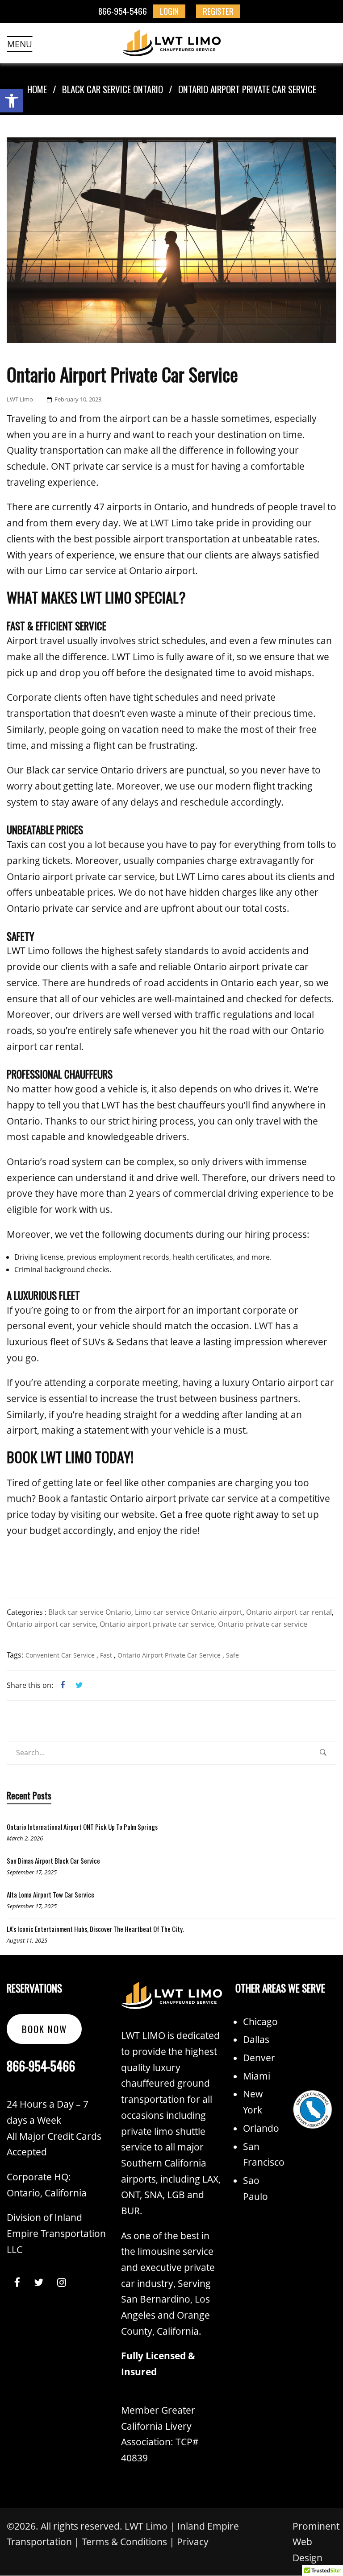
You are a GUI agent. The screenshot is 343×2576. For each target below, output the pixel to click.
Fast (106, 1655)
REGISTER (218, 11)
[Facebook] (63, 1685)
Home (37, 89)
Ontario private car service (263, 1624)
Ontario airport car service (51, 1624)
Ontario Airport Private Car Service (169, 1655)
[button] (12, 101)
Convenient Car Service (60, 1655)
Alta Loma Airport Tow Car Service (50, 1894)
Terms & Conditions (124, 2542)
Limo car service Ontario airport (189, 1612)
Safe (232, 1655)
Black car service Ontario (113, 89)
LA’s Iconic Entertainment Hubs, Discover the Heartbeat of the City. (95, 1929)
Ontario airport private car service (157, 1624)
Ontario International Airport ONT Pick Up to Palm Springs (82, 1827)
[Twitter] (77, 1685)
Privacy (193, 2542)
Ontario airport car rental (289, 1612)
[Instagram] (62, 2283)
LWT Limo (20, 399)
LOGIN (169, 11)
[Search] (323, 1756)
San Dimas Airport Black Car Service (53, 1861)
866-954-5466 (123, 11)
